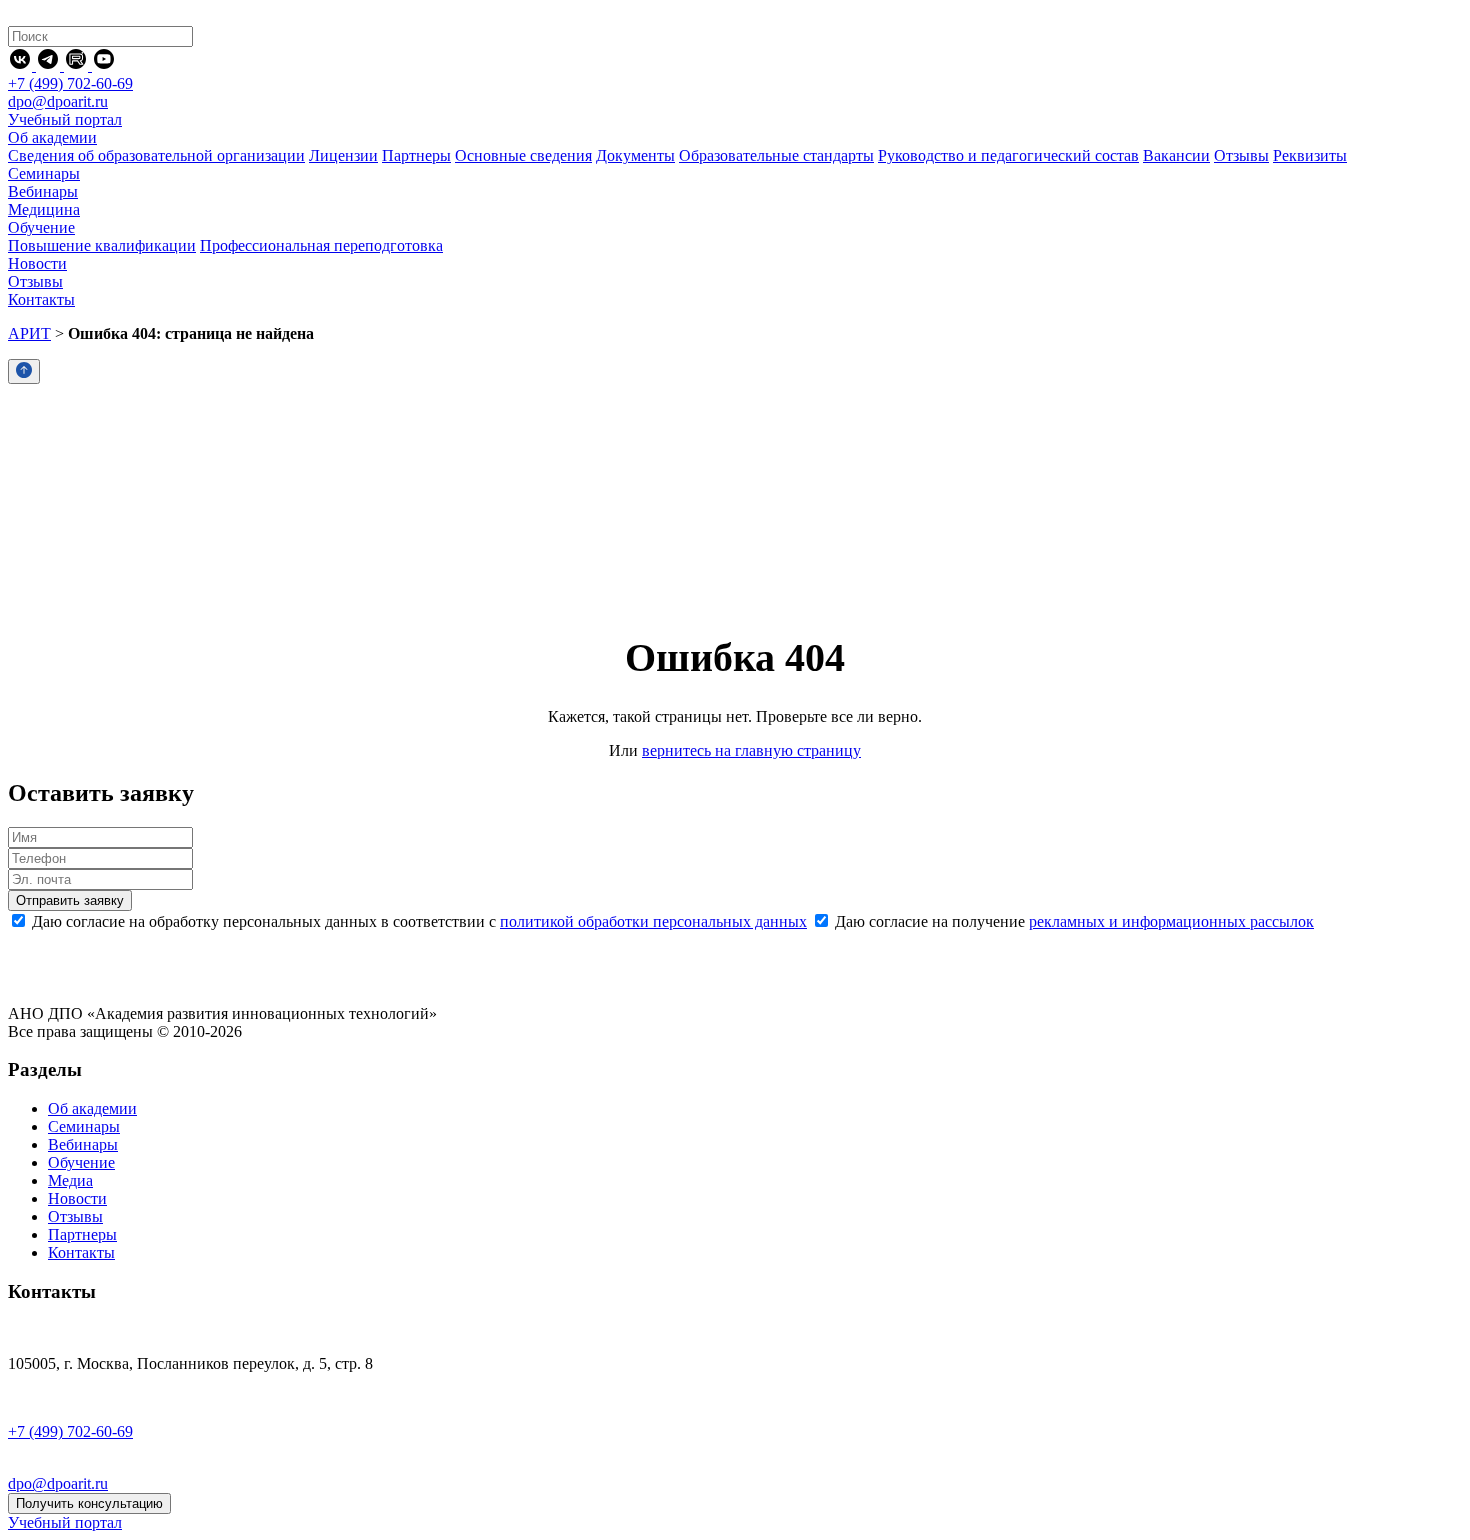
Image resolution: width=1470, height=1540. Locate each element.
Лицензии (343, 155)
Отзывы (1241, 155)
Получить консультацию (89, 1503)
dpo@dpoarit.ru (58, 101)
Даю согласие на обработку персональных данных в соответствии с (417, 921)
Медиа (70, 1180)
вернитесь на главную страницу (751, 750)
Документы (635, 155)
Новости (77, 1198)
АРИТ (29, 333)
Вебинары (83, 1144)
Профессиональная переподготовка (321, 245)
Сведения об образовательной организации (156, 155)
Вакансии (1176, 155)
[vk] (22, 65)
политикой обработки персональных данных (653, 921)
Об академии (92, 1108)
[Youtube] (104, 65)
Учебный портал (65, 119)
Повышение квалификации (102, 245)
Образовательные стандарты (776, 155)
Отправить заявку (70, 900)
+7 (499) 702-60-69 (70, 83)
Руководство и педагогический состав (1008, 155)
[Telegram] (50, 65)
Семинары (84, 1126)
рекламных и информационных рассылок (1171, 921)
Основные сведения (523, 155)
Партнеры (416, 155)
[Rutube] (78, 65)
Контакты (81, 1252)
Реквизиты (1310, 155)
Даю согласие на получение (1072, 921)
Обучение (81, 1162)
